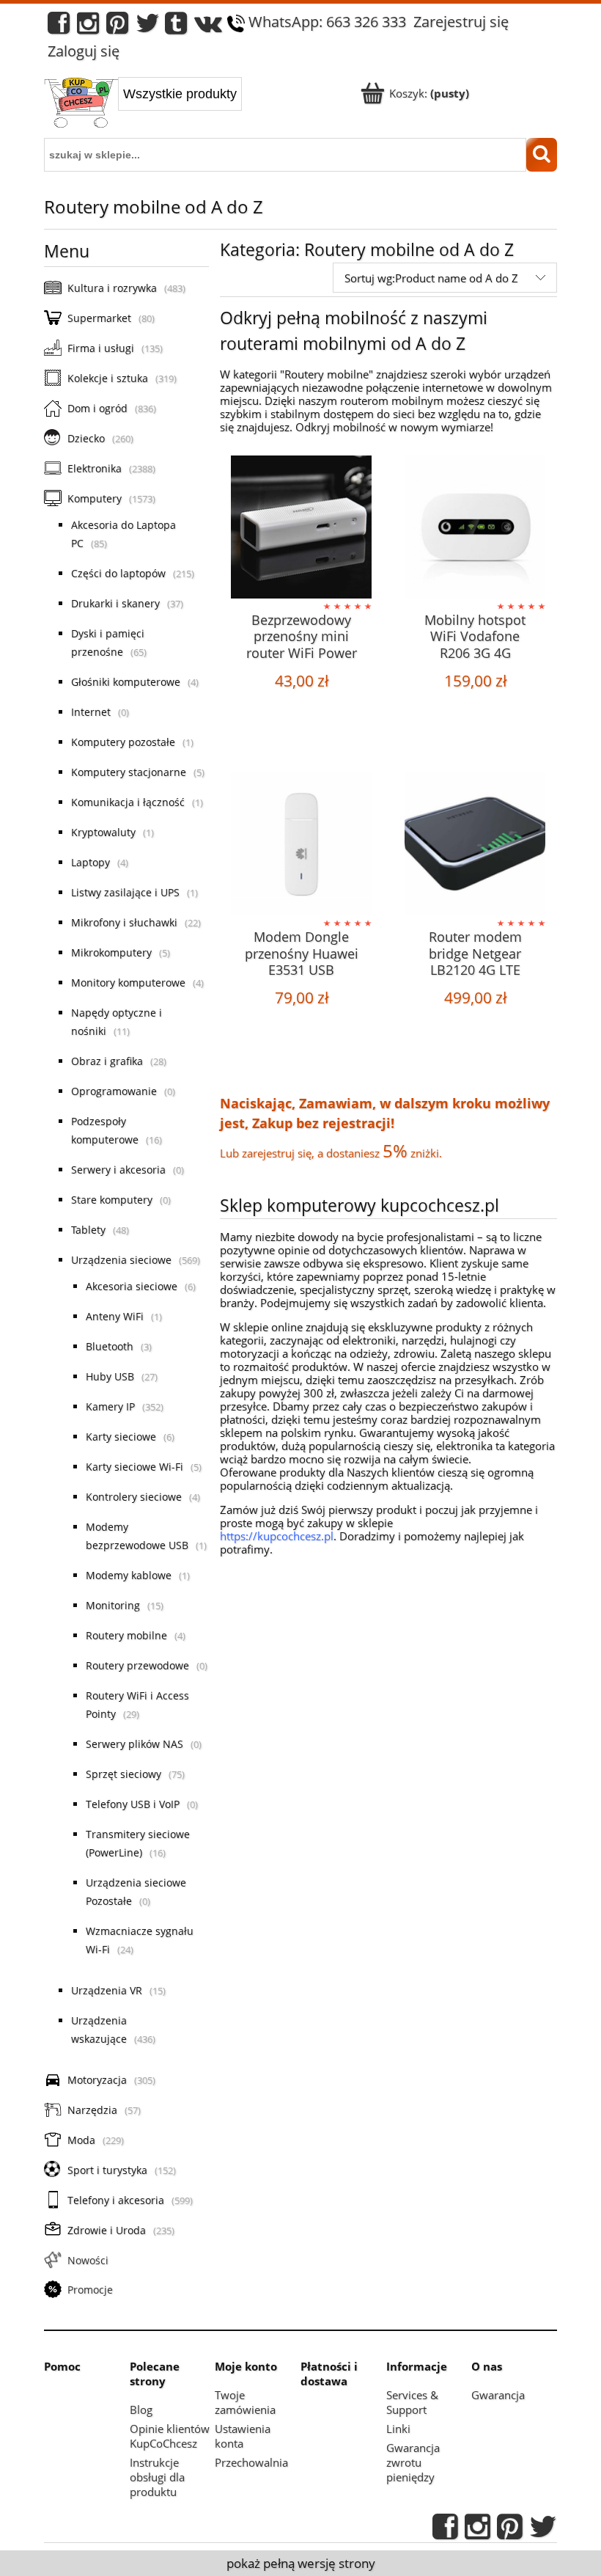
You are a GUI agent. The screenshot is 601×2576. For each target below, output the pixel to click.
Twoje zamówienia (245, 2402)
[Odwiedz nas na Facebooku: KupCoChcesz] (59, 27)
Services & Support (412, 2402)
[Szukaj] (542, 155)
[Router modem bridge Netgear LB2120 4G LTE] (475, 844)
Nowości (88, 2260)
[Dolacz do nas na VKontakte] (208, 27)
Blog (141, 2409)
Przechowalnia (251, 2462)
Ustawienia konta (243, 2436)
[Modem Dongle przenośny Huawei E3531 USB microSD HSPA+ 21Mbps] (301, 844)
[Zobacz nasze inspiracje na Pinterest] (117, 27)
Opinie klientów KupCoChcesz (170, 2436)
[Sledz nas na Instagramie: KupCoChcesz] (88, 27)
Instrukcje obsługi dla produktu (157, 2477)
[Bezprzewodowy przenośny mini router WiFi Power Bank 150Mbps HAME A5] (301, 527)
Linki (398, 2429)
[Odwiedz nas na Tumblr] (176, 27)
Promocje (90, 2290)
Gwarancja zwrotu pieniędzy (413, 2462)
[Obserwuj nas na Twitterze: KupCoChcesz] (148, 27)
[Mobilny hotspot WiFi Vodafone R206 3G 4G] (475, 527)
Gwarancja (498, 2395)
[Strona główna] (81, 104)
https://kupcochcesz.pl (277, 1536)
